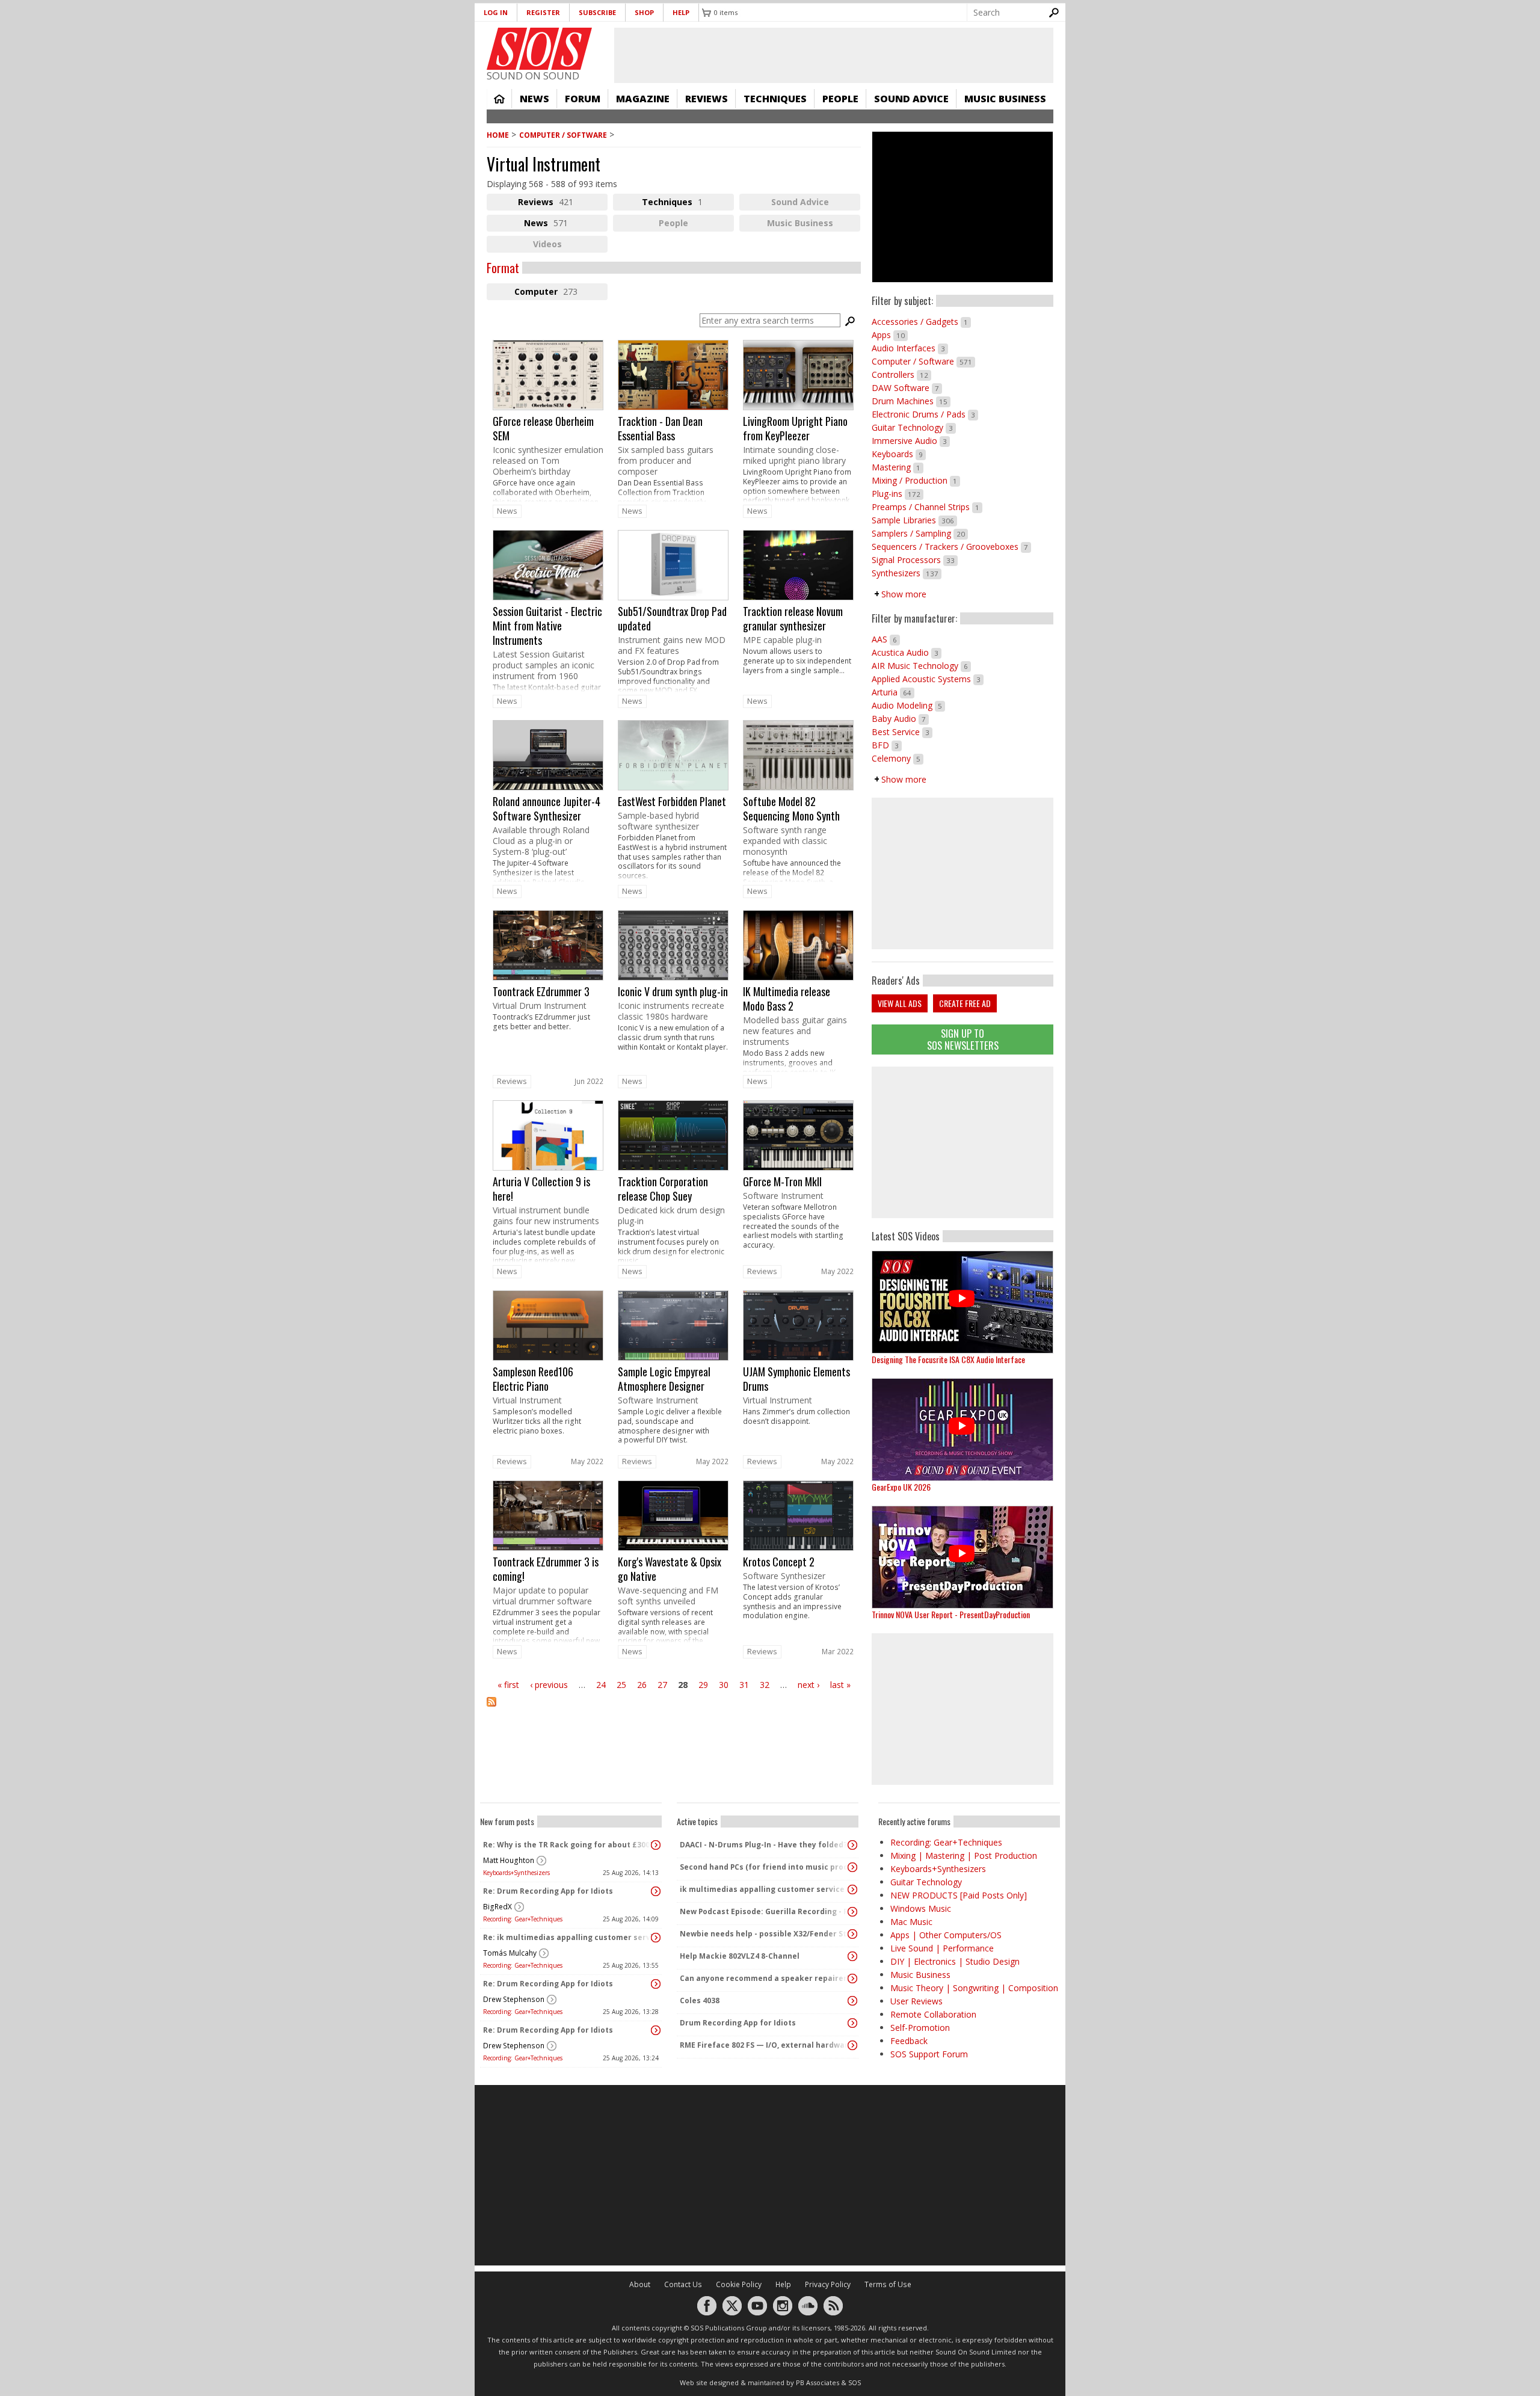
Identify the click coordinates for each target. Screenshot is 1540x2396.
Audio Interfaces (910, 348)
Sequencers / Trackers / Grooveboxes (951, 547)
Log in (496, 12)
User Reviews (916, 2001)
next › (808, 1685)
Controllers (901, 374)
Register (543, 12)
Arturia (893, 692)
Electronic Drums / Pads (925, 414)
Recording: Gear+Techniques (523, 1919)
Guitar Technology (914, 427)
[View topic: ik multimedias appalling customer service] (852, 1889)
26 (642, 1685)
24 (601, 1685)
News (534, 99)
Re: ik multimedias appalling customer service (568, 1937)
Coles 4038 (700, 2000)
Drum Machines (911, 401)
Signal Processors (915, 560)
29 (703, 1685)
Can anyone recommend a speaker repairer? (765, 1978)
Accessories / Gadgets (921, 322)
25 (621, 1685)
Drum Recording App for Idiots (738, 2023)
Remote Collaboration (933, 2014)
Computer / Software (563, 135)
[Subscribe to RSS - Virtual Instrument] (674, 1709)
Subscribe (597, 12)
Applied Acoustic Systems (928, 679)
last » (840, 1685)
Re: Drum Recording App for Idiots (548, 1891)
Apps (890, 335)
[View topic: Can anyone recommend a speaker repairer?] (852, 1979)
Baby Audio (900, 719)
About (640, 2284)
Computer (561, 293)
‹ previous (549, 1685)
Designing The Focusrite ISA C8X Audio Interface (948, 1359)
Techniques (775, 99)
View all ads (900, 1003)
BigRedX (497, 1907)
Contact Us (683, 2284)
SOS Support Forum (929, 2054)
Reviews (707, 99)
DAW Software (907, 388)
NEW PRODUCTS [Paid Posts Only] (959, 1895)
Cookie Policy (739, 2284)
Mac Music (911, 1922)
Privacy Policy (828, 2284)
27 (662, 1685)
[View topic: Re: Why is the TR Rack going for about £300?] (656, 1845)
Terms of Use (888, 2284)
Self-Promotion (920, 2028)
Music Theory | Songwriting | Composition (974, 1988)
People (840, 99)
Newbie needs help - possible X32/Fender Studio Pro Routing (765, 1934)
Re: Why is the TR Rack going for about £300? (568, 1845)
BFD (887, 745)
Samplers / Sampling (920, 533)
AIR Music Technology (921, 666)
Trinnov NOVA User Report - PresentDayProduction (951, 1614)
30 (724, 1685)
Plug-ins (898, 494)
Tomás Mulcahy (510, 1953)
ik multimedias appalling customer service (762, 1889)
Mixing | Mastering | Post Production (964, 1856)
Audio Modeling (908, 705)
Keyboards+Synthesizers (516, 1873)
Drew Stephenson (514, 1999)
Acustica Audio (907, 652)
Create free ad (965, 1003)
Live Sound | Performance (942, 1948)
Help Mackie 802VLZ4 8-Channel (740, 1956)
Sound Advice (911, 99)
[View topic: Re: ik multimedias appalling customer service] (656, 1938)
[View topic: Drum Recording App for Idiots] (852, 2023)
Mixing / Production (916, 480)
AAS (886, 639)
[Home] (539, 49)
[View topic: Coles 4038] (852, 2001)
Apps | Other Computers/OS (946, 1935)
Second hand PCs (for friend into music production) (765, 1867)
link (548, 421)
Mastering (898, 467)
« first (508, 1685)
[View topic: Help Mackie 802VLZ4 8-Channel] (852, 1956)
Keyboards (899, 454)
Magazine (643, 99)
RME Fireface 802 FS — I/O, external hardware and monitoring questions (765, 2045)
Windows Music (921, 1908)
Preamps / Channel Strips (927, 507)
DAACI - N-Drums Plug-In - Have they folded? (763, 1845)
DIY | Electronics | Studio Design (955, 1961)
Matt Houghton (509, 1860)
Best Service (902, 732)
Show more (904, 594)
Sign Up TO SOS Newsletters (963, 1039)
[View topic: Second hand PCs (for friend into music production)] (852, 1867)
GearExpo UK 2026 (901, 1487)
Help (681, 12)
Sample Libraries (914, 520)
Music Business (1005, 99)
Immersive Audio (911, 441)
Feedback (909, 2041)
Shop (644, 12)
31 (744, 1685)
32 (765, 1685)
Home (499, 99)
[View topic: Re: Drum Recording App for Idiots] (656, 1891)
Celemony (898, 758)
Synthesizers (907, 573)
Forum (583, 99)
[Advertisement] (962, 1142)
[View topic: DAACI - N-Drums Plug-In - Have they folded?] (852, 1845)
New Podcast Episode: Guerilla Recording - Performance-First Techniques (765, 1911)
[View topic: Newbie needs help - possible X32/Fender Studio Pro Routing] (852, 1934)
